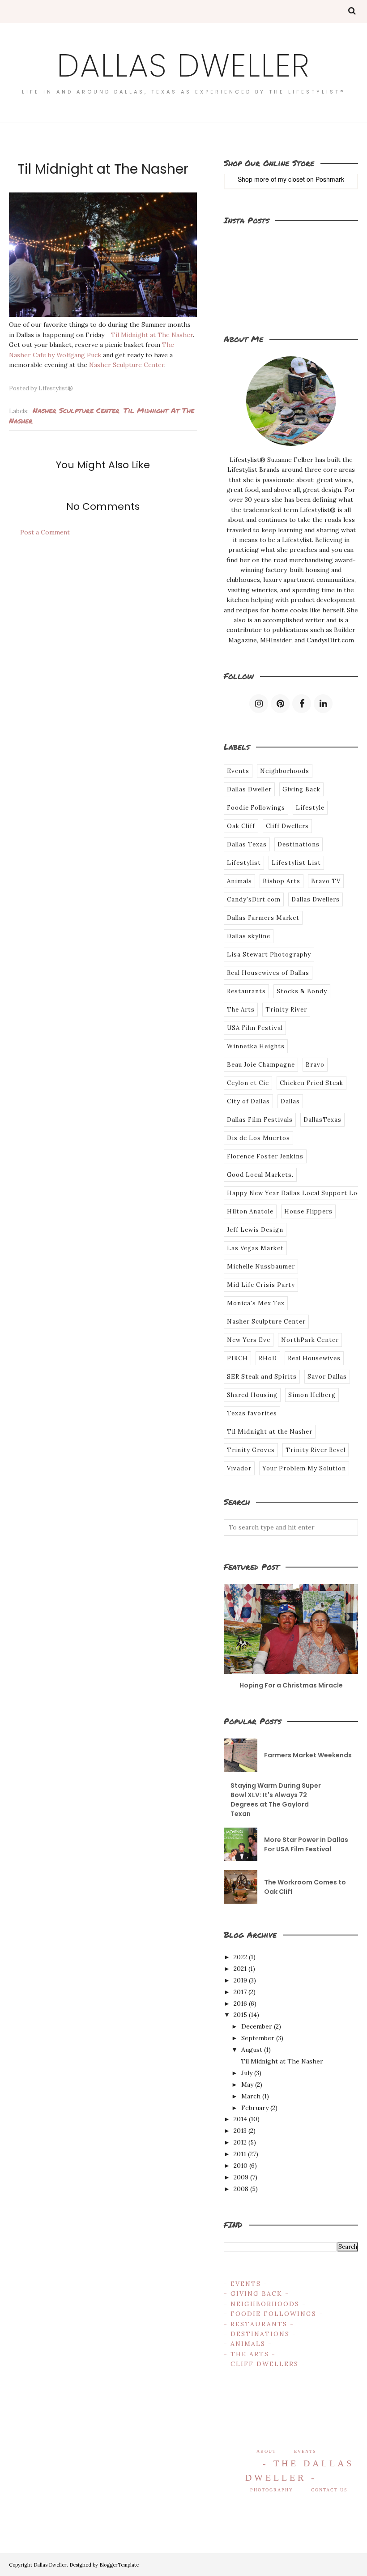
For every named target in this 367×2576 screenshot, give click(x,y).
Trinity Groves (251, 1450)
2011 (240, 2154)
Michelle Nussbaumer (261, 1267)
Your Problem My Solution (304, 1468)
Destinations (299, 844)
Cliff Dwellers (287, 826)
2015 (240, 2015)
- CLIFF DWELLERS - (265, 2364)
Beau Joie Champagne (261, 1065)
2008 (241, 2189)
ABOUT (266, 2451)
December (257, 2026)
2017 (240, 1992)
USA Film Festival (255, 1028)
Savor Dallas (327, 1377)
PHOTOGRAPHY (272, 2490)
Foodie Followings (256, 808)
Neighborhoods (285, 771)
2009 (241, 2177)
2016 (240, 2004)
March (251, 2096)
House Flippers (308, 1211)
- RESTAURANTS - (259, 2324)
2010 (241, 2166)
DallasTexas (322, 1120)
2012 (240, 2142)
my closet (291, 179)
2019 (240, 1980)
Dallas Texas (247, 844)
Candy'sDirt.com (254, 899)
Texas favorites (252, 1413)
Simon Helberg (312, 1395)
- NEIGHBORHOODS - (265, 2304)
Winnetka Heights (256, 1046)
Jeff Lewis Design (255, 1230)
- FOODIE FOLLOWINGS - (273, 2314)
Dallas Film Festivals (260, 1120)
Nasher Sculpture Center (127, 365)
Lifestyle (310, 808)
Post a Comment (45, 532)
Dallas (290, 1101)
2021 (240, 1969)
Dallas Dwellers (316, 899)
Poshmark (330, 179)
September (258, 2038)
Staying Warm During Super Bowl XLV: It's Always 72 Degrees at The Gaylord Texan (276, 1800)
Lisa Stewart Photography (269, 955)
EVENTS (305, 2451)
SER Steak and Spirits (262, 1377)
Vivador (239, 1468)
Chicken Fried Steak (312, 1083)
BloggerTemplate (119, 2565)
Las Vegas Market (255, 1248)
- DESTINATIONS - (260, 2334)
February (255, 2108)
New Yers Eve (249, 1340)
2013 (240, 2131)
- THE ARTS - (250, 2354)
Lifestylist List (296, 863)
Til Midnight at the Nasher (270, 1432)
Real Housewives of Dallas (268, 973)
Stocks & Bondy (302, 991)
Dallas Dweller (183, 66)
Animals (239, 881)
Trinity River (286, 1010)
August (252, 2050)
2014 (240, 2119)
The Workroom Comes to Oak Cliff (305, 1887)
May (247, 2085)
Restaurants (246, 991)
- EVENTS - (246, 2284)
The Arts (241, 1010)
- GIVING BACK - (256, 2294)
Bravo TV (326, 881)
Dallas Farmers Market (263, 918)
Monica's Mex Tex (256, 1303)
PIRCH (237, 1358)
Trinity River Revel (316, 1450)
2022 (240, 1957)
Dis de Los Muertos (258, 1138)
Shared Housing (252, 1395)
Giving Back (301, 789)
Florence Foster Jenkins (265, 1156)
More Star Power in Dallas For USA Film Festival (306, 1844)
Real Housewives (314, 1358)
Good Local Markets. (260, 1175)
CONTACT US (329, 2490)
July (247, 2073)
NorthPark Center (310, 1340)
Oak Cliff (241, 826)
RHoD (268, 1358)
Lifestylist (244, 863)
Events (238, 771)
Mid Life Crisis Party (261, 1285)
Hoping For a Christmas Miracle (291, 1685)
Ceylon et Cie (248, 1083)
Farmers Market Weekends (308, 1755)
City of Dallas (248, 1101)
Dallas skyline (249, 936)
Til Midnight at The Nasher (152, 335)
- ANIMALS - (248, 2344)
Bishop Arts (282, 881)
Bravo (315, 1065)
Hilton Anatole (250, 1211)
